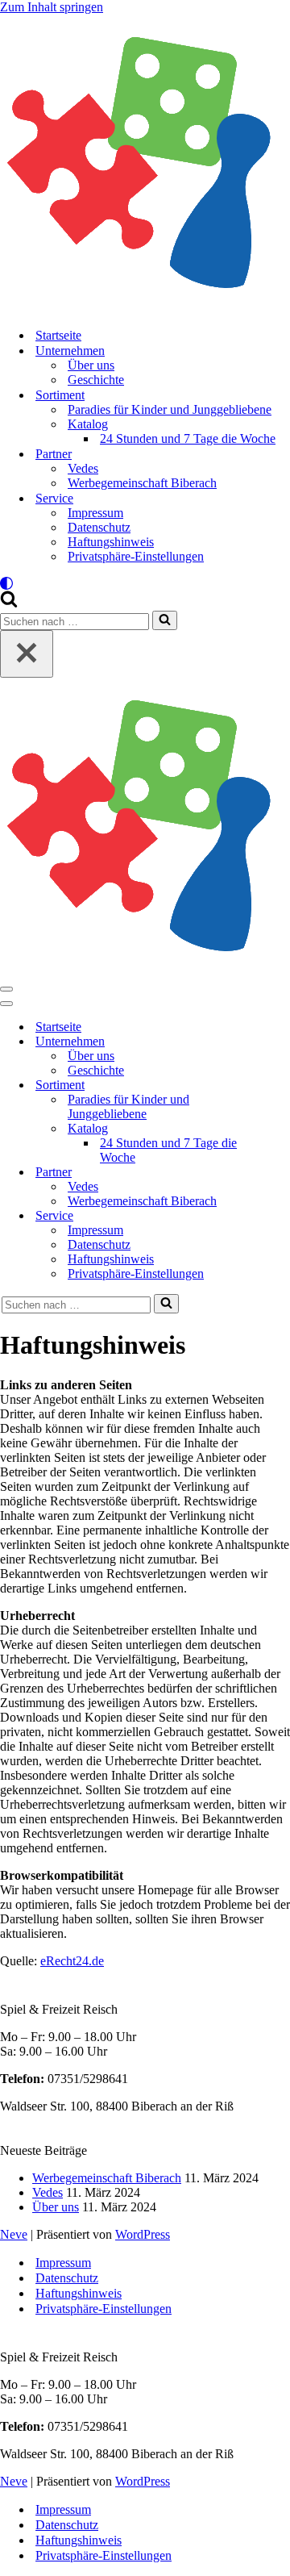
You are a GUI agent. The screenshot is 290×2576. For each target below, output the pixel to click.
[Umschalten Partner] (282, 1173)
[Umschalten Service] (282, 1216)
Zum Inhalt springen (52, 7)
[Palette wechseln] (145, 583)
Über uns (91, 365)
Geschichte (96, 380)
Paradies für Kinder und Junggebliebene (170, 409)
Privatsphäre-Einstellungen (136, 556)
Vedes (83, 468)
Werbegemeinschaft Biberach (142, 483)
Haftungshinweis (111, 542)
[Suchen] (9, 603)
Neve (14, 2234)
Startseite (58, 335)
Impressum (95, 513)
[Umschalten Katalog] (282, 1129)
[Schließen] (27, 654)
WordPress (143, 2234)
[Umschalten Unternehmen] (282, 1042)
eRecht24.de (72, 1961)
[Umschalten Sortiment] (282, 1086)
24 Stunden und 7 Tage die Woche (188, 438)
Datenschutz (99, 527)
